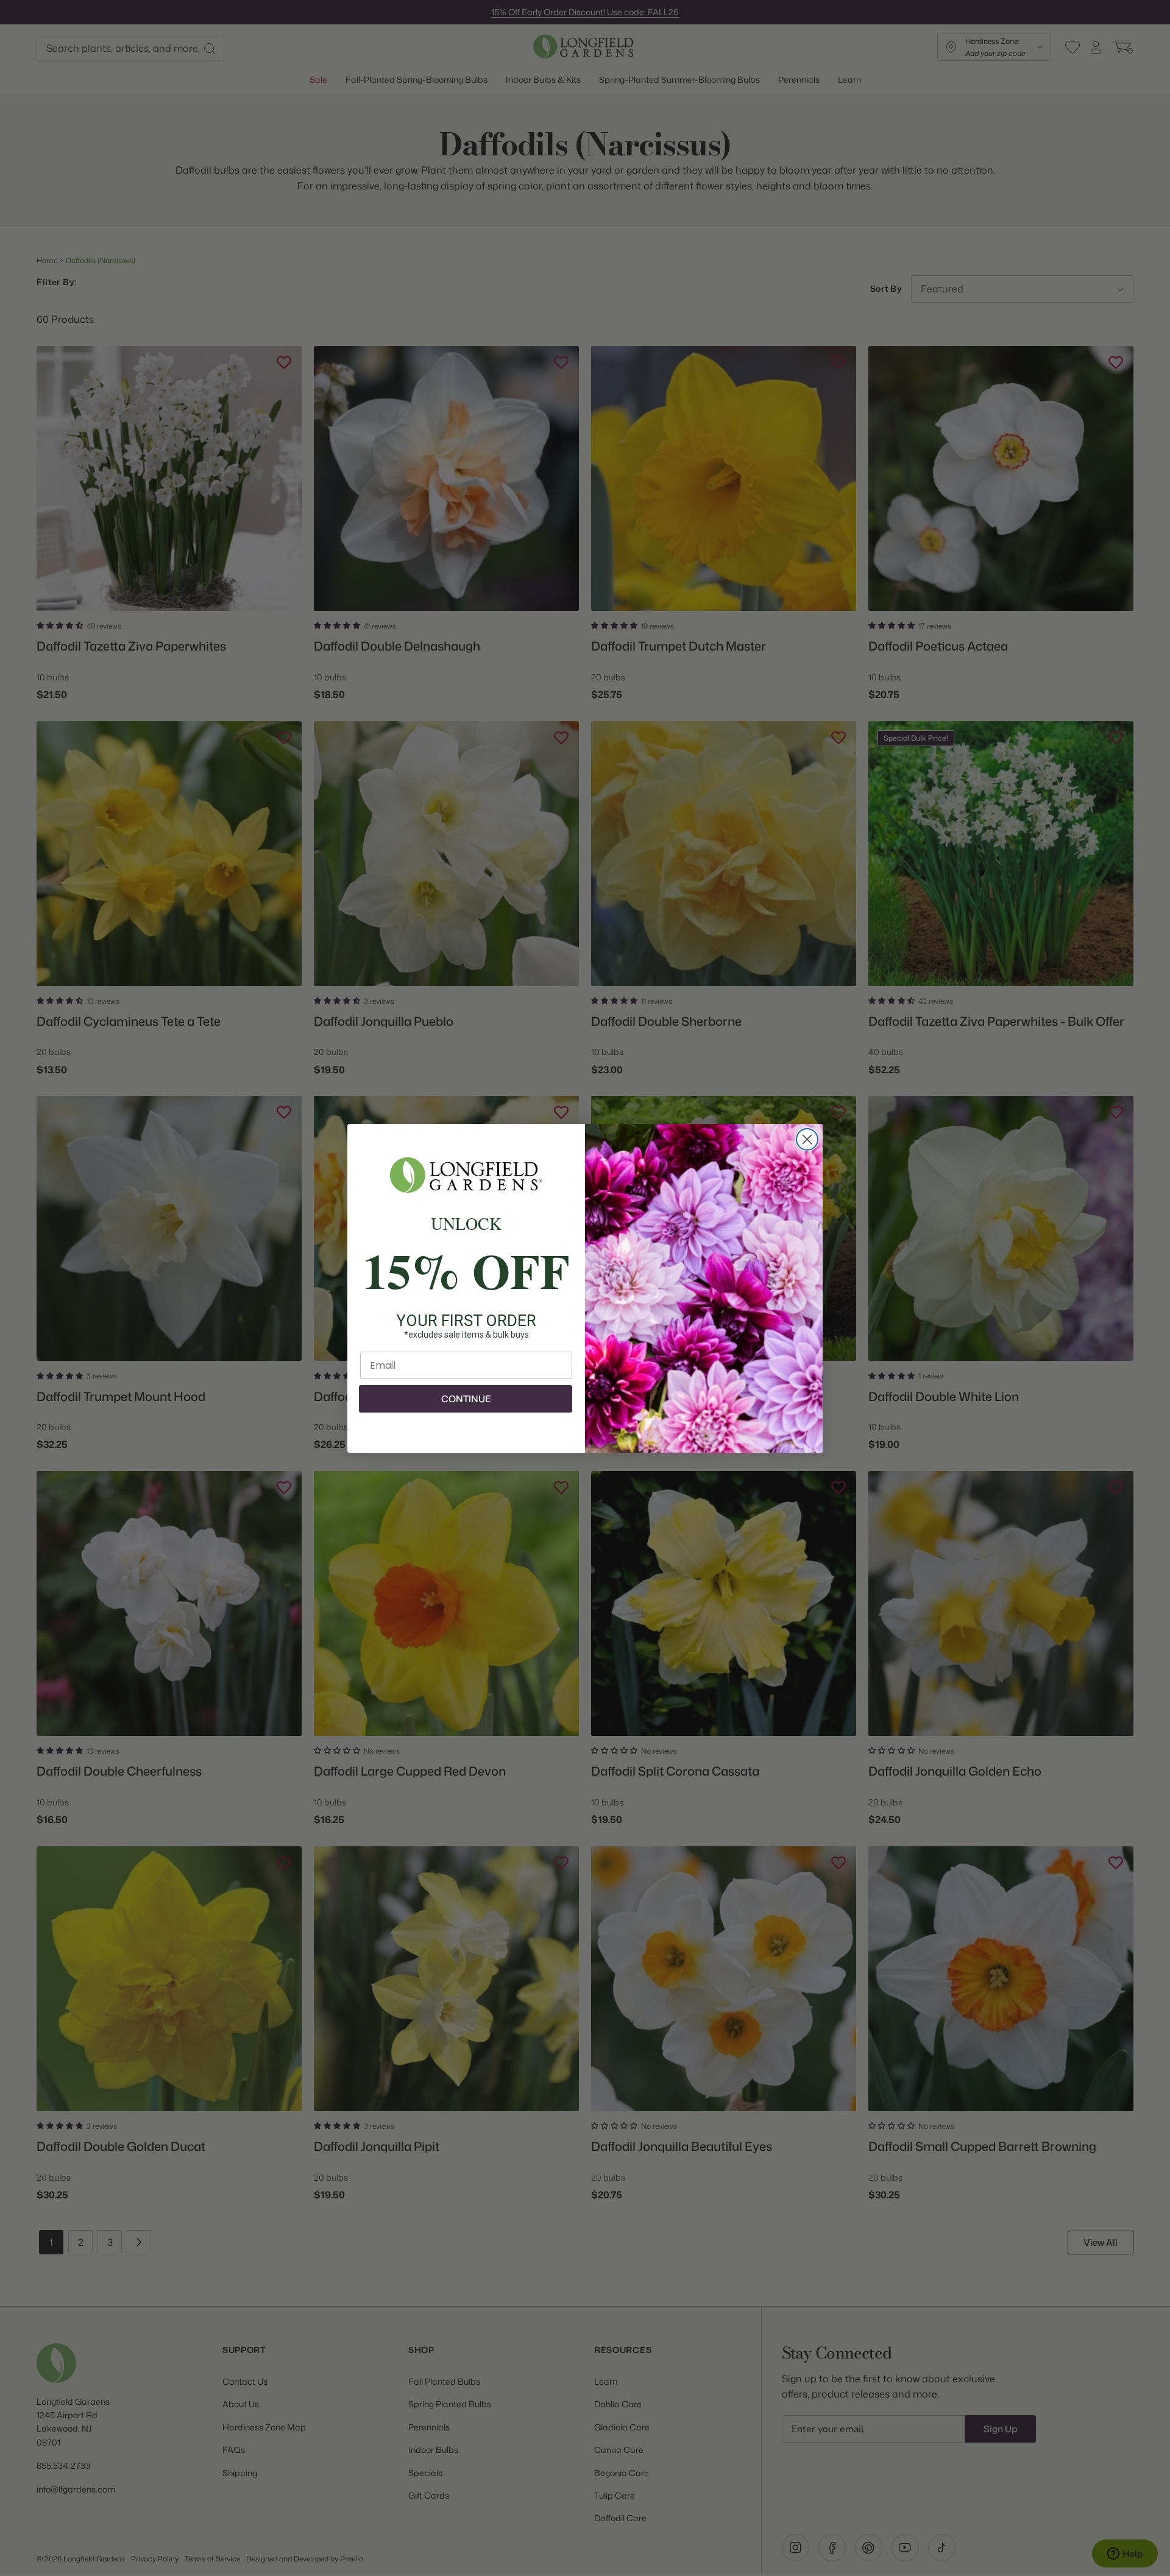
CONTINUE (466, 1399)
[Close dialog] (807, 1139)
